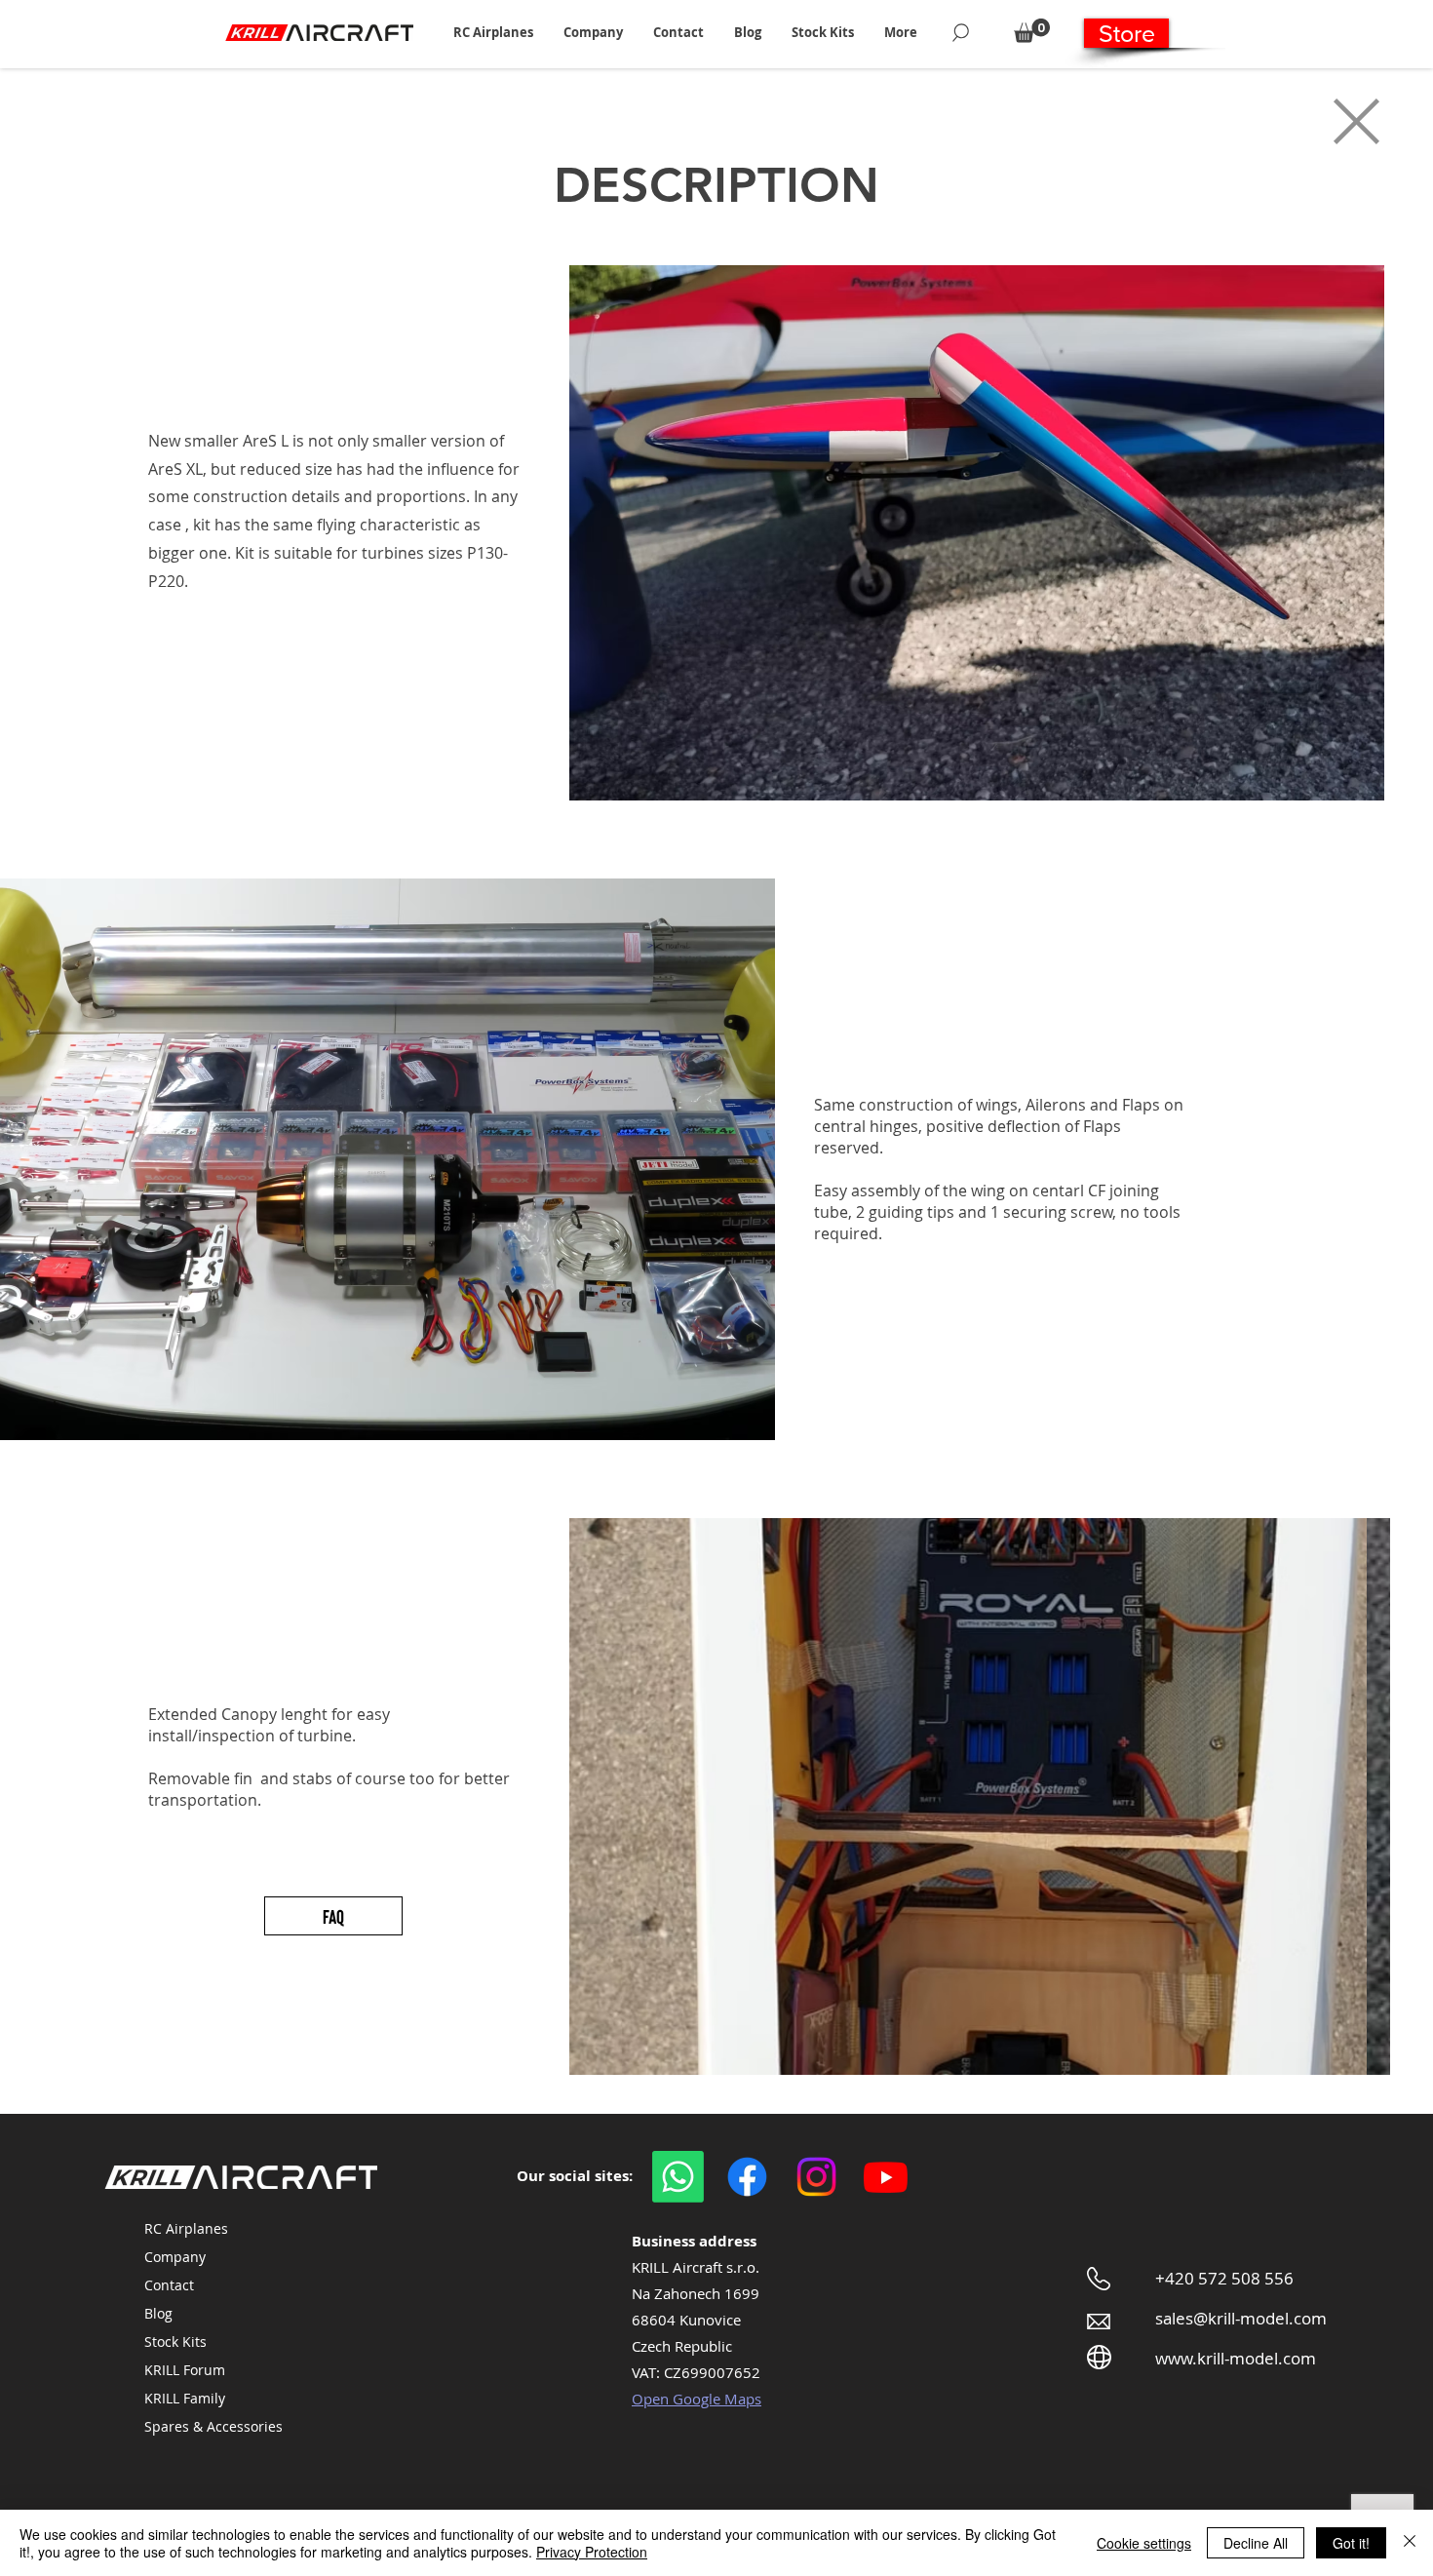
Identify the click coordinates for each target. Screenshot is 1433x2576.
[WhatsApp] (678, 2177)
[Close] (1410, 2543)
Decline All (1256, 2543)
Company (175, 2257)
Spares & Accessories (213, 2426)
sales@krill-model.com (1241, 2318)
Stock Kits (175, 2342)
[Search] (961, 32)
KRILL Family (185, 2398)
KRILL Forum (185, 2370)
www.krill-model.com (1236, 2358)
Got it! (1351, 2543)
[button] (493, 32)
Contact (169, 2285)
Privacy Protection (592, 2552)
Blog (158, 2313)
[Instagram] (816, 2177)
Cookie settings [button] (1144, 2543)
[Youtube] (886, 2177)
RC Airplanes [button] (186, 2228)
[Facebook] (747, 2177)
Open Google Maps (697, 2399)
